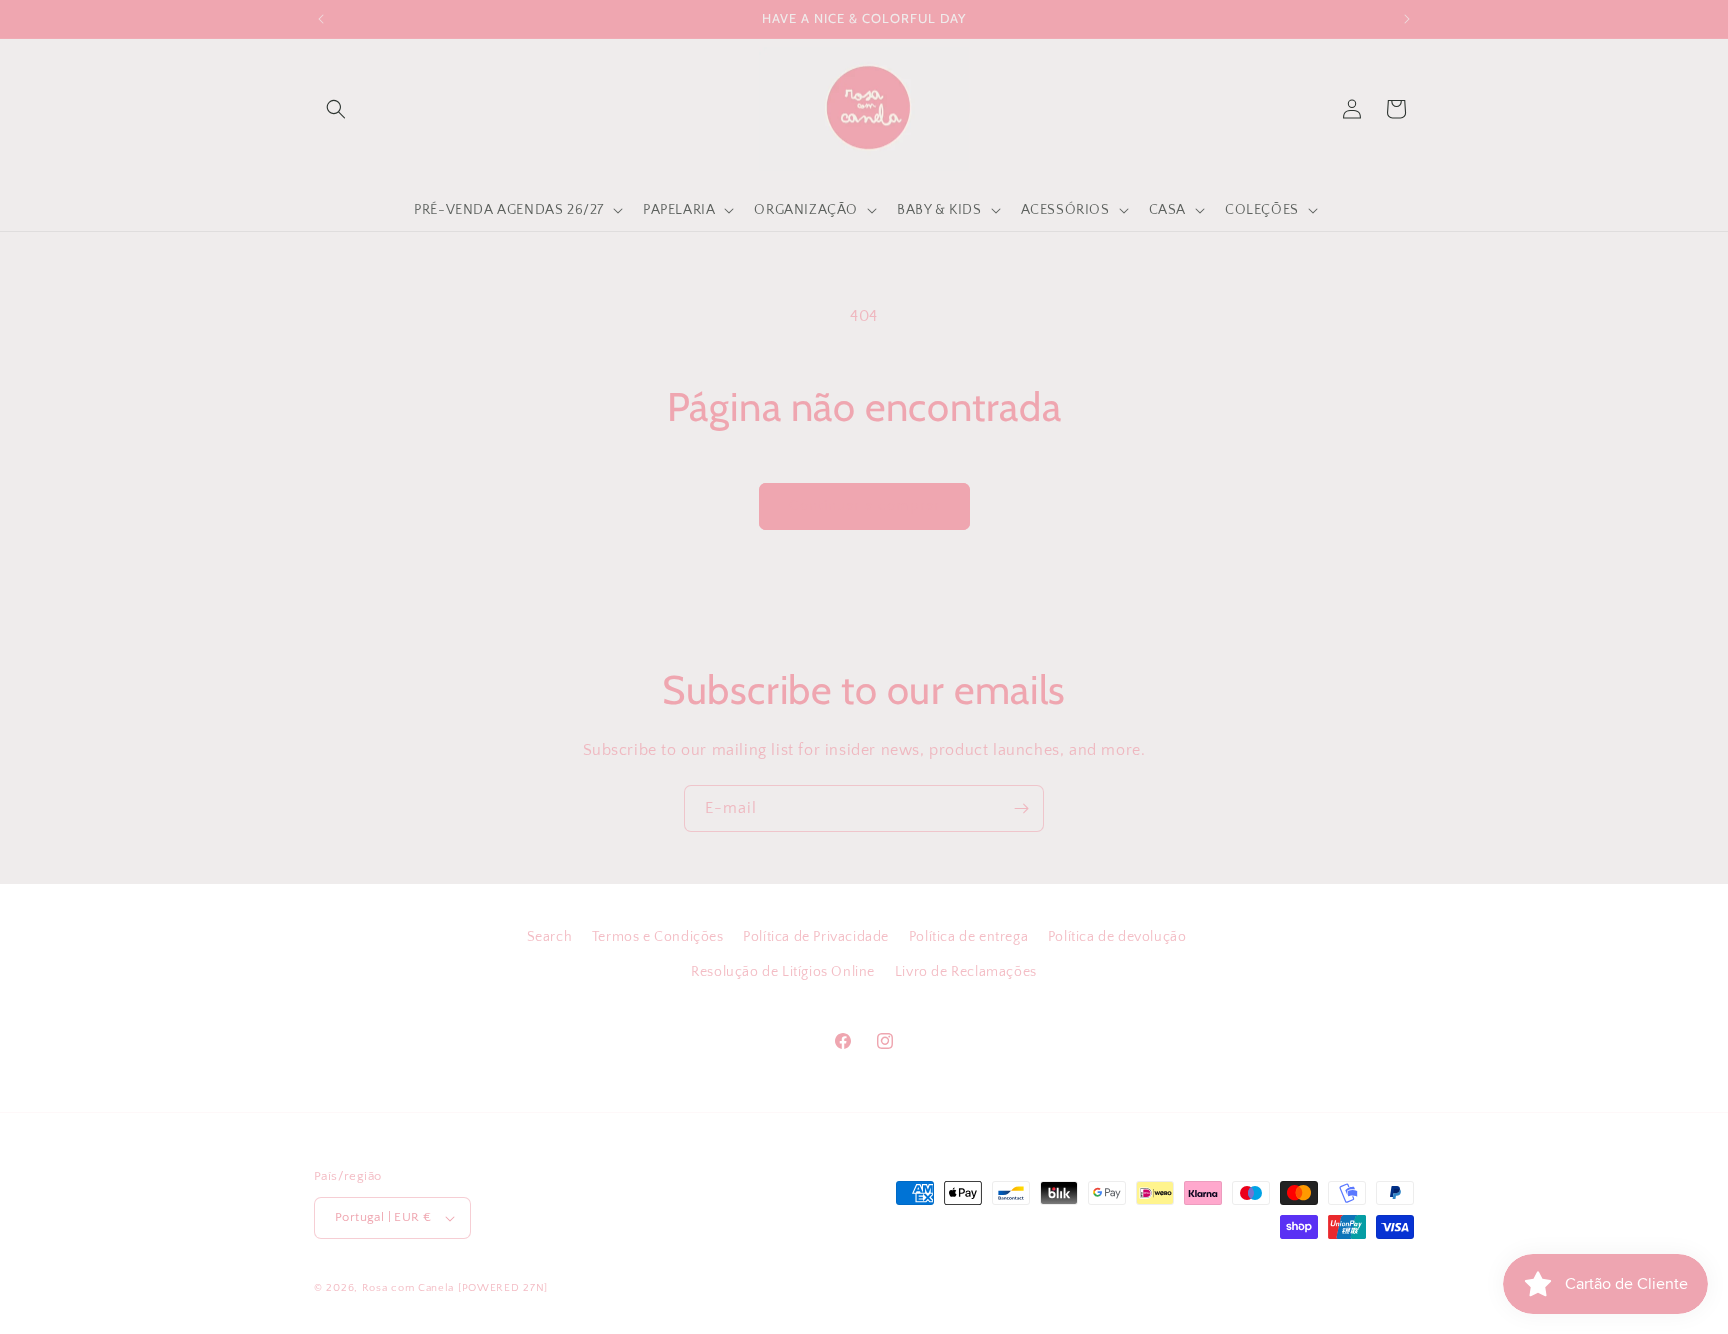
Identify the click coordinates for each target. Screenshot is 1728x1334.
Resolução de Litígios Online (783, 972)
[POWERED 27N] (503, 1288)
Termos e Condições (658, 937)
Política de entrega (968, 937)
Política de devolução (1117, 937)
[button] (336, 109)
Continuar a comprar (864, 505)
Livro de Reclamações (966, 972)
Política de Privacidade (816, 937)
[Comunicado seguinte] (1407, 19)
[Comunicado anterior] (321, 19)
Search (550, 937)
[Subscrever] (1021, 808)
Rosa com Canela (408, 1288)
